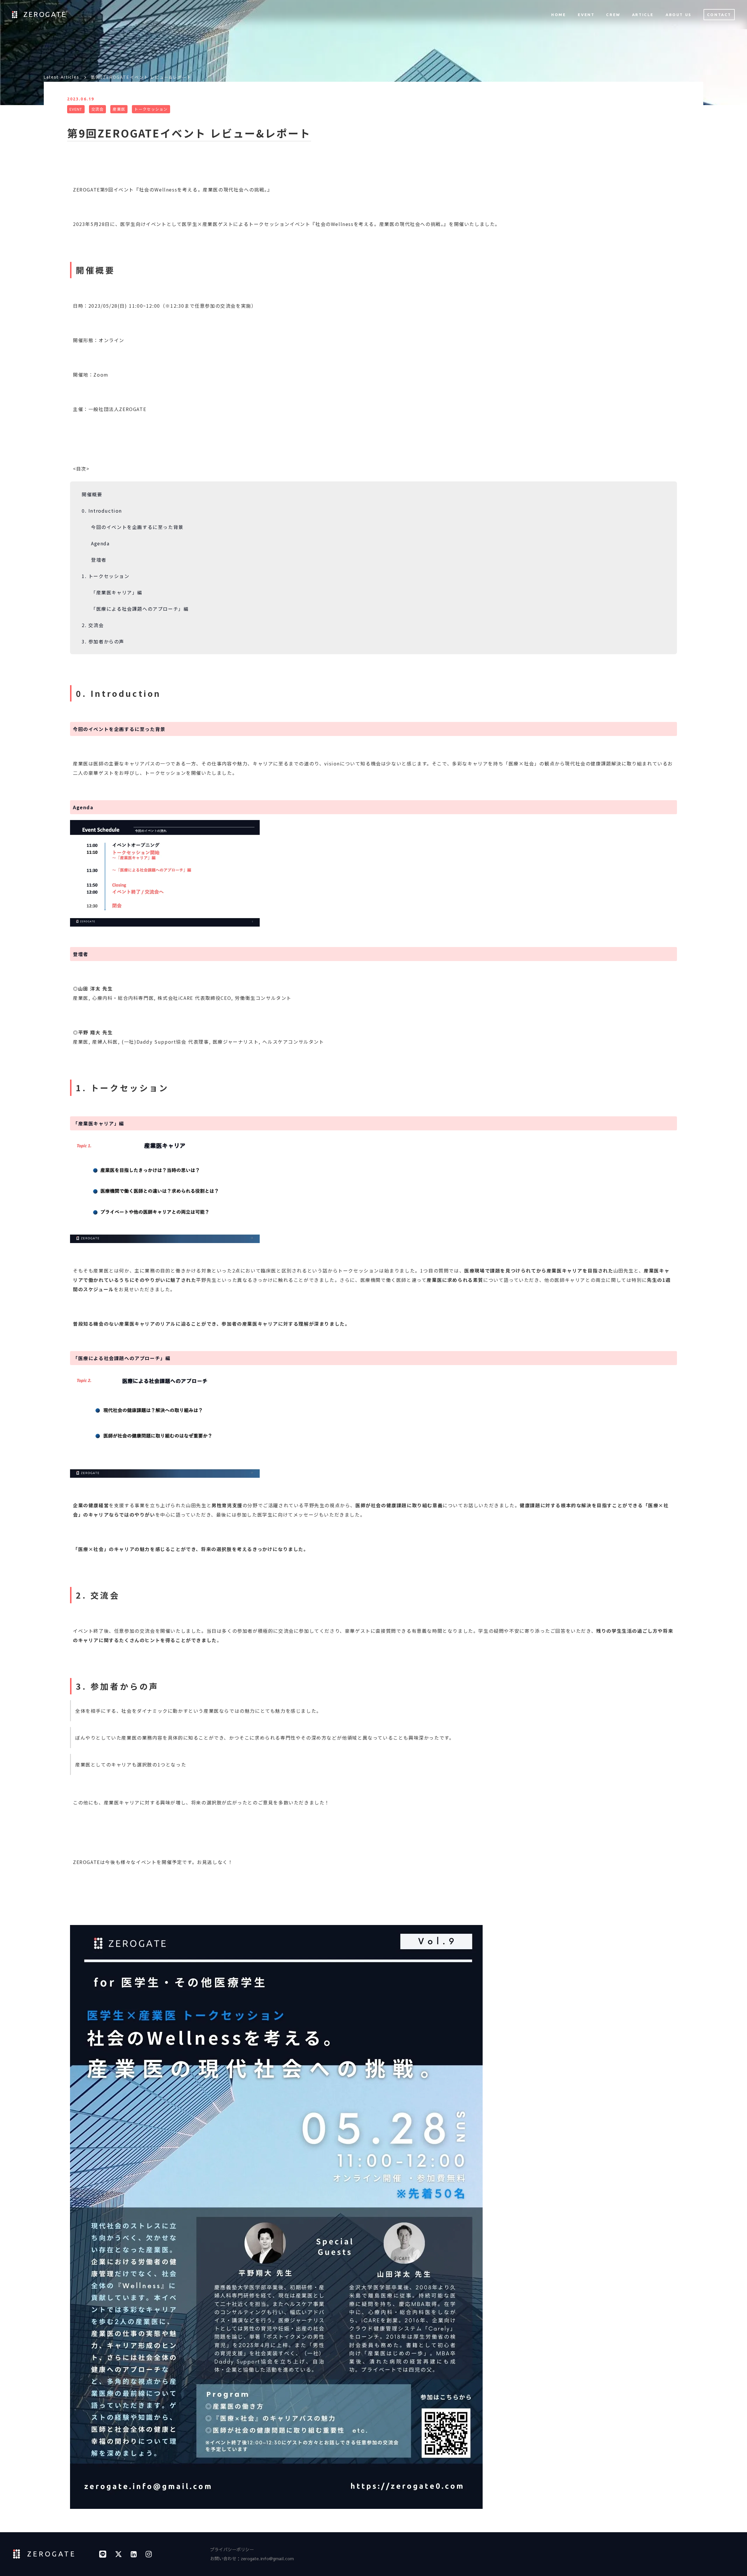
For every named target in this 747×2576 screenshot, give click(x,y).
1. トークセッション (106, 576)
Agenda (100, 543)
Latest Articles (62, 77)
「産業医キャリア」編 (117, 592)
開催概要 (92, 494)
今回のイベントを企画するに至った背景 (137, 527)
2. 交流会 (93, 625)
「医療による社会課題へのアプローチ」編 (140, 609)
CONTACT (719, 15)
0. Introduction (102, 511)
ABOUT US (679, 15)
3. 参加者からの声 (103, 641)
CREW (613, 15)
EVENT (586, 15)
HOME (558, 15)
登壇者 (99, 560)
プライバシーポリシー (232, 2549)
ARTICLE (643, 15)
